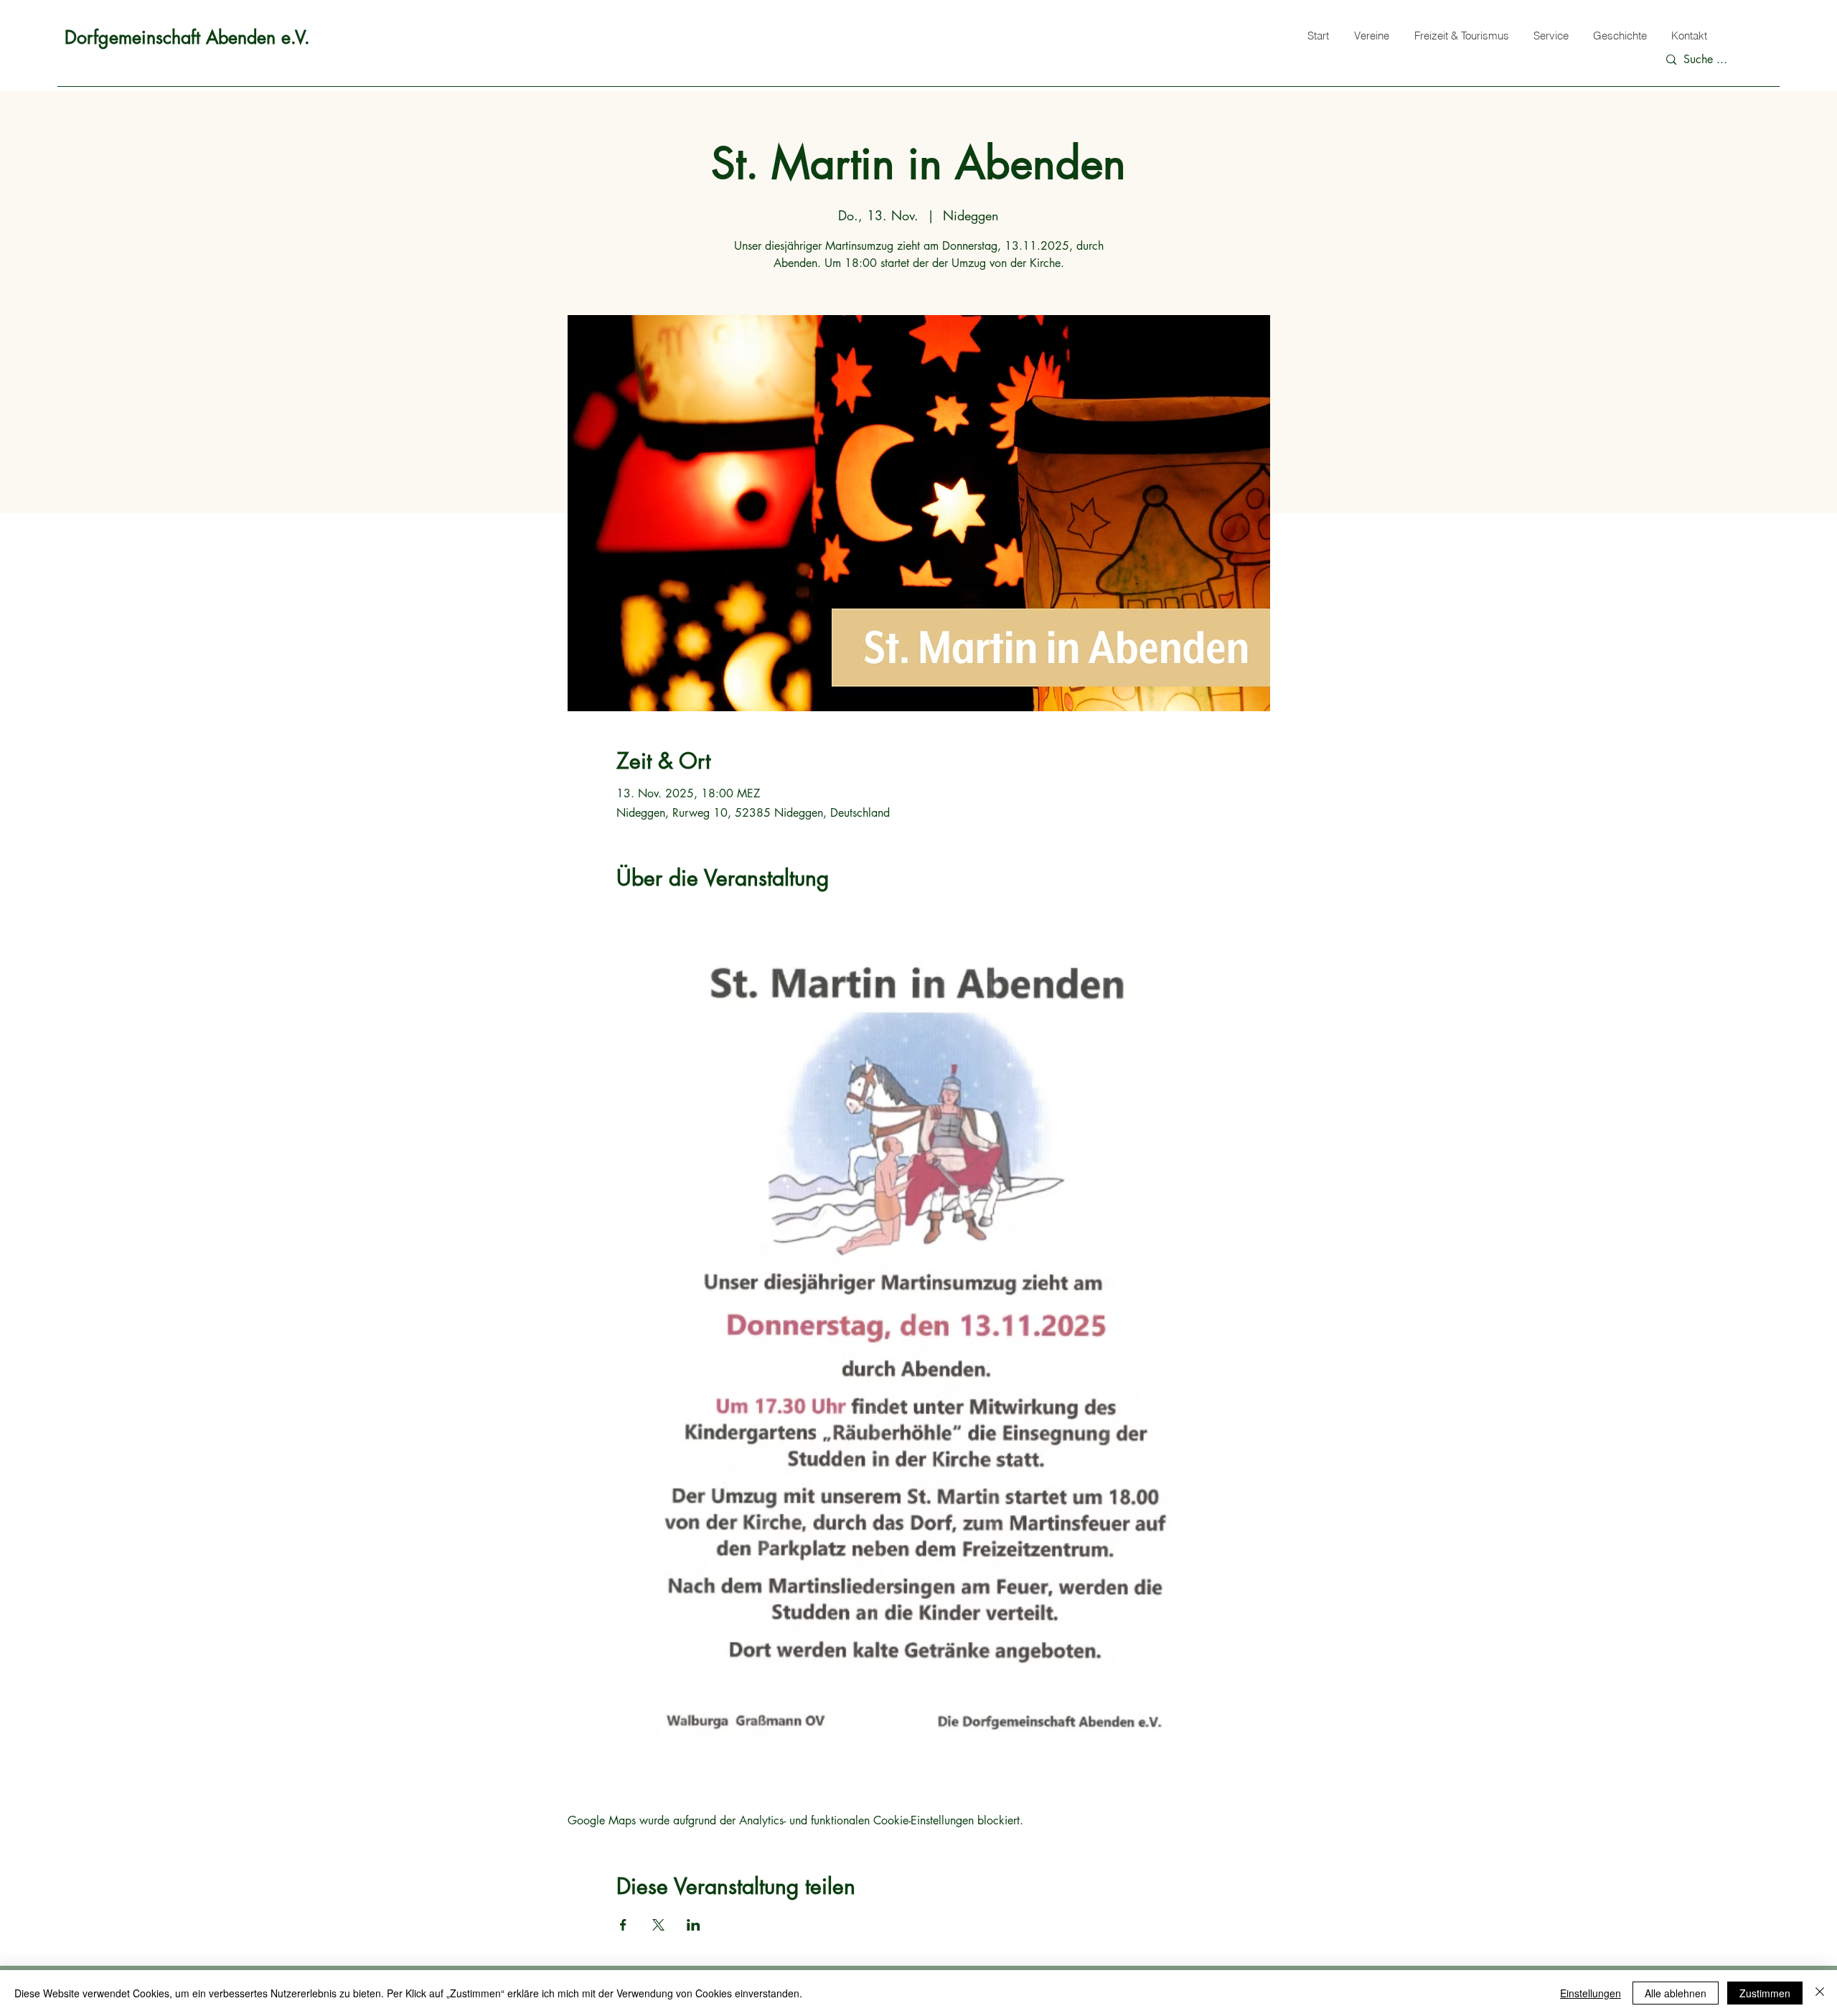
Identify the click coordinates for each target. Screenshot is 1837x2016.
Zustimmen (1765, 1993)
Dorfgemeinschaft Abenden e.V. (187, 37)
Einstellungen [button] (1591, 1993)
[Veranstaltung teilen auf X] (658, 1925)
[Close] (1820, 1993)
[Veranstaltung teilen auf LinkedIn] (694, 1925)
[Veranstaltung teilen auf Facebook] (623, 1925)
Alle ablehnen (1676, 1993)
